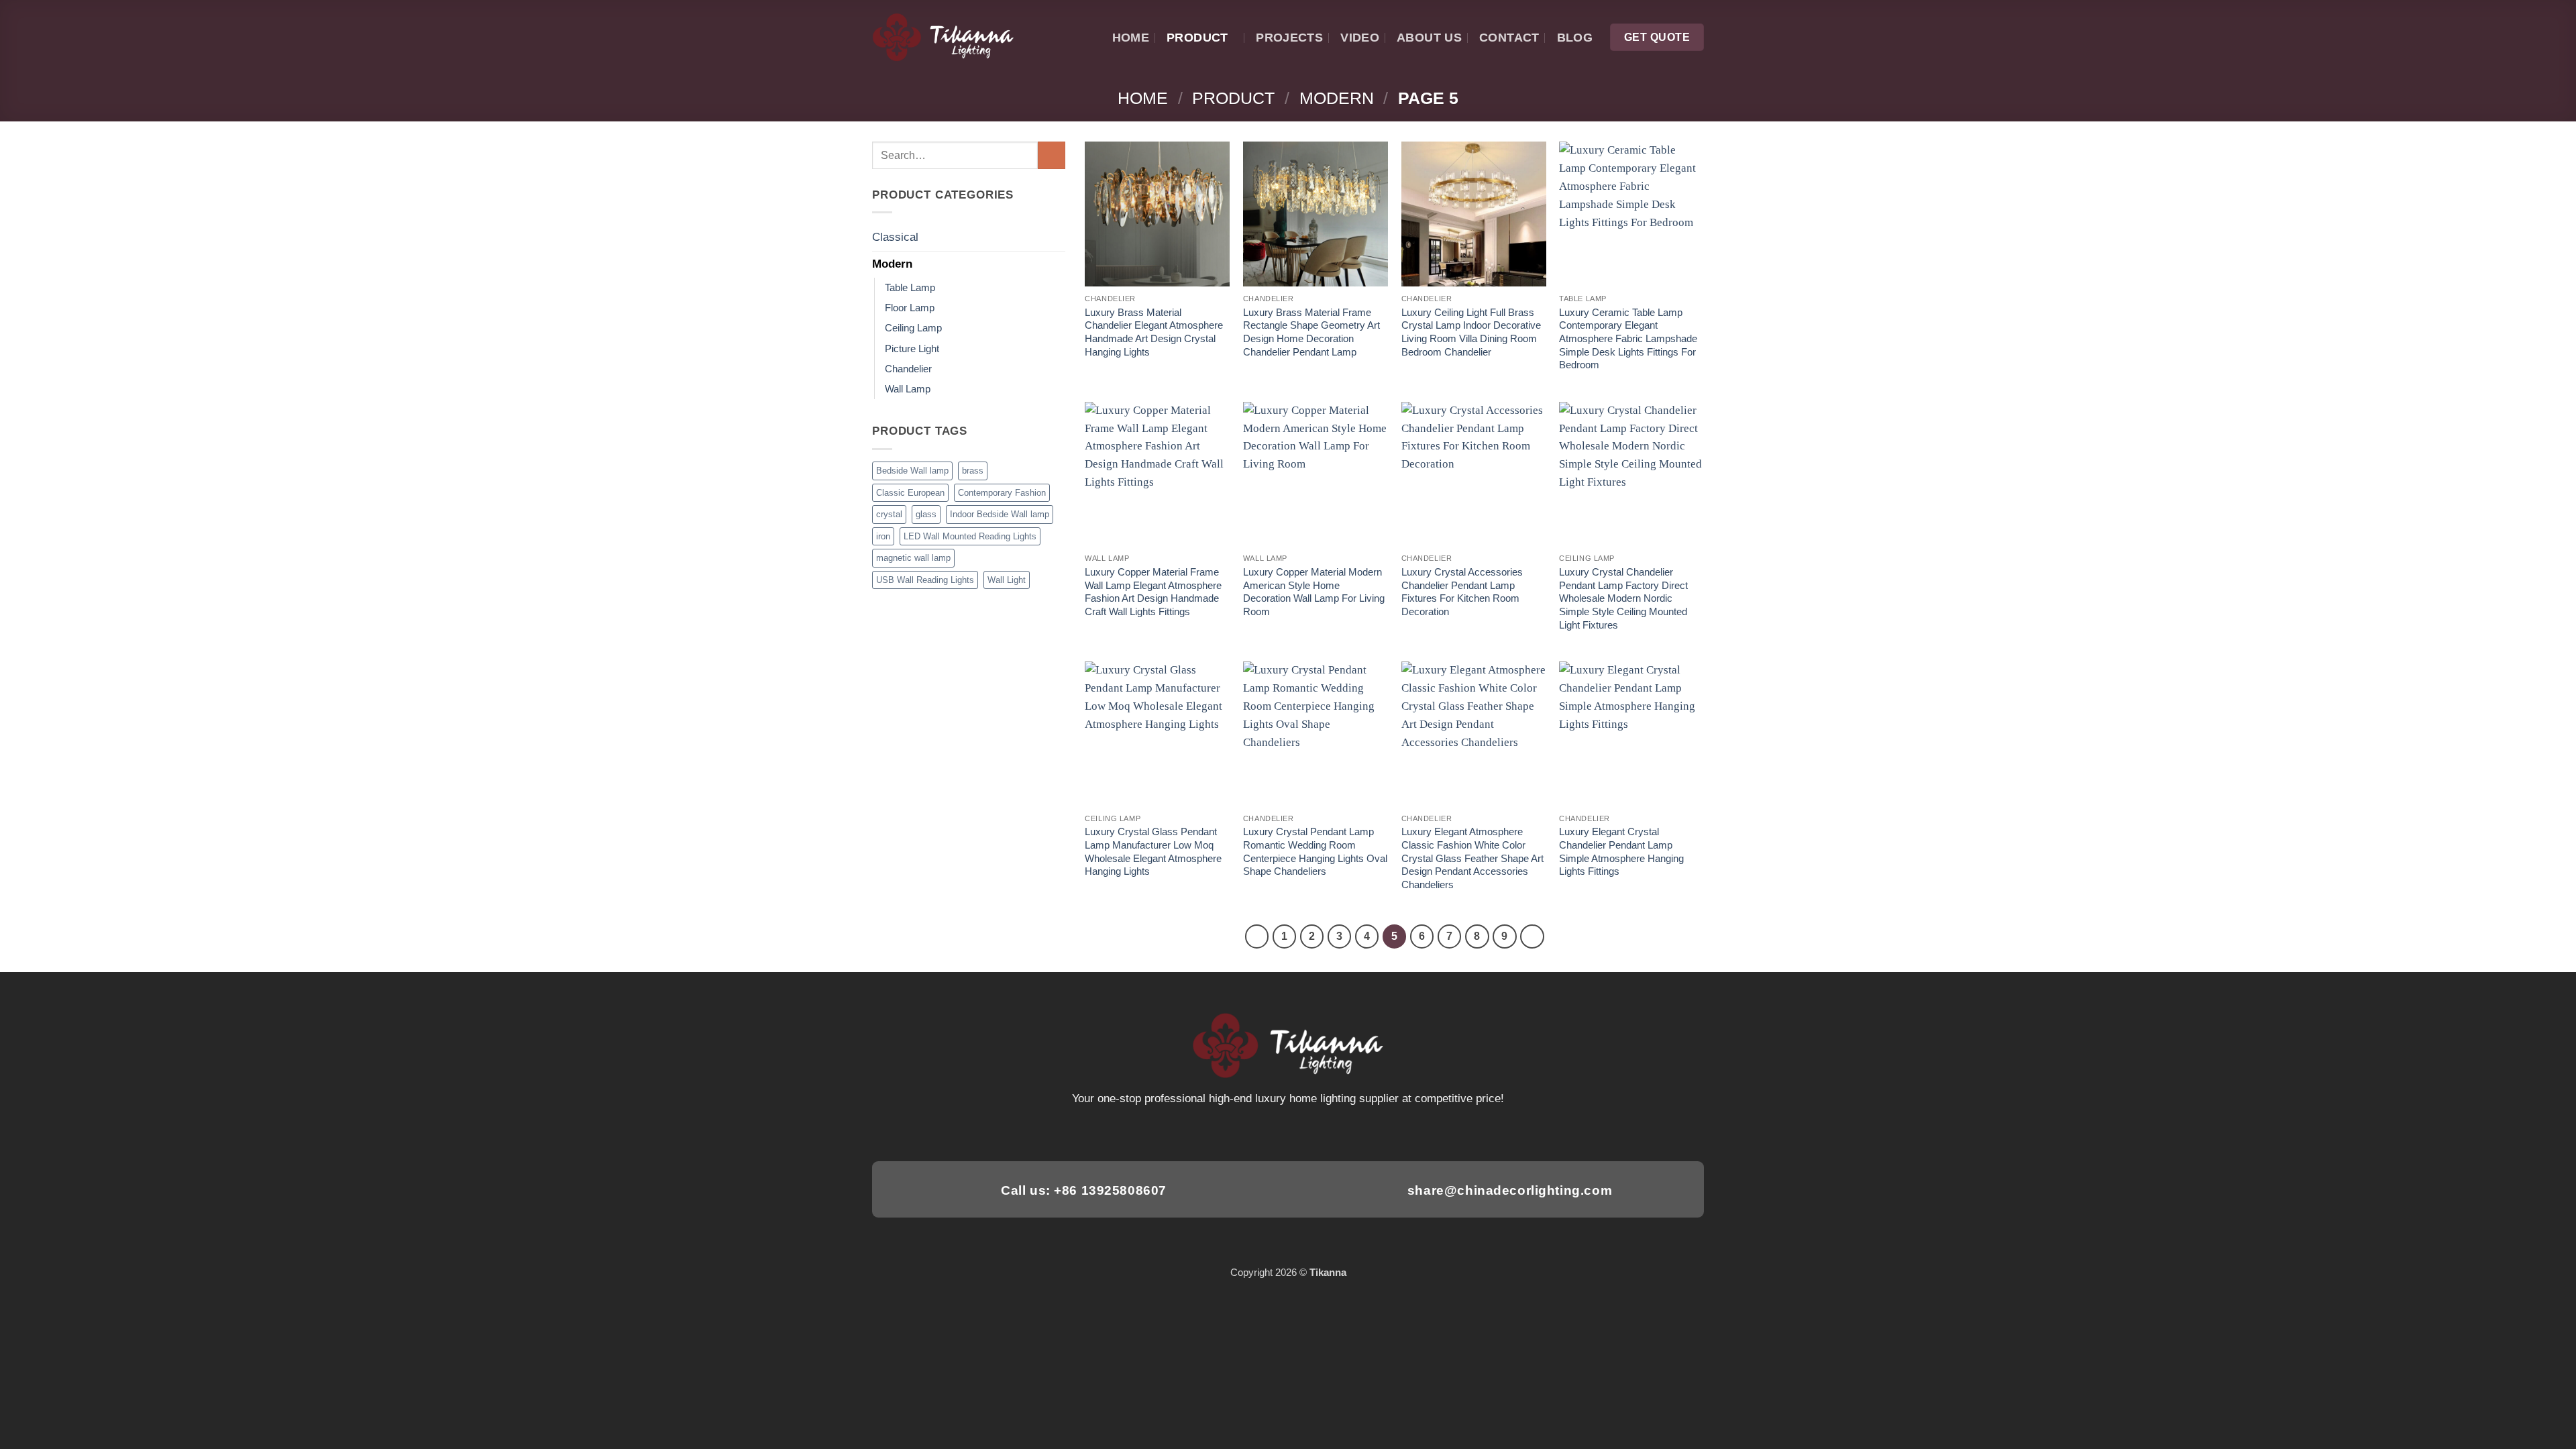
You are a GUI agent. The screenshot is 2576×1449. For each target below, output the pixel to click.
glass (926, 514)
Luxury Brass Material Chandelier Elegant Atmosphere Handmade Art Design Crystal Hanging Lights (1154, 332)
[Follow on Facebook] (1236, 1132)
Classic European (910, 493)
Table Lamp (910, 287)
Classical (895, 237)
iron (883, 536)
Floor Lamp (910, 308)
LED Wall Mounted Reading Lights (970, 536)
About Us (1429, 37)
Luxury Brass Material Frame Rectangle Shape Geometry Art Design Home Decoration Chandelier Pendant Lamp (1311, 332)
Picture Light (912, 348)
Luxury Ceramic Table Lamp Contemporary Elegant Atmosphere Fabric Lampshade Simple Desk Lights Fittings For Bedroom (1628, 339)
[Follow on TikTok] (1271, 1132)
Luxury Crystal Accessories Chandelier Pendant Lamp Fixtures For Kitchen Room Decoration (1462, 592)
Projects (1289, 37)
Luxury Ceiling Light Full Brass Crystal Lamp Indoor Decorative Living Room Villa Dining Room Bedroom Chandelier (1471, 332)
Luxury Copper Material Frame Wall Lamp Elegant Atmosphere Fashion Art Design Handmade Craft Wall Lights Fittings (1153, 592)
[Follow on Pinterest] (1305, 1132)
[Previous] (1257, 936)
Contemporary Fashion (1002, 493)
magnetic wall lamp (913, 558)
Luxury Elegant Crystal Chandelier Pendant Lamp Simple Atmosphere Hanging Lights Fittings (1621, 851)
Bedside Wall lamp (912, 471)
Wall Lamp (908, 389)
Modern (1337, 98)
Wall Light (1007, 580)
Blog (1575, 37)
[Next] (1532, 936)
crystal (889, 514)
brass (973, 471)
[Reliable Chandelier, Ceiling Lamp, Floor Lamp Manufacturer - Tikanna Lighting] (943, 38)
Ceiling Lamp (913, 328)
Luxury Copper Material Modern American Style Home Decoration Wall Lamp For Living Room (1314, 592)
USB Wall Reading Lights (925, 580)
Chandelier (908, 369)
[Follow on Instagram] (1253, 1132)
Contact (1509, 37)
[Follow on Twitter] (1288, 1132)
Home (1131, 37)
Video (1360, 37)
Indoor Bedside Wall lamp (1000, 514)
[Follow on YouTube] (1340, 1132)
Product (1197, 37)
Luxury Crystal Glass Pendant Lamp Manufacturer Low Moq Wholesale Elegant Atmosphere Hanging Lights (1153, 851)
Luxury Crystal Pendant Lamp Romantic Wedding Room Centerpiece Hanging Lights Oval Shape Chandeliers (1315, 851)
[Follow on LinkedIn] (1323, 1132)
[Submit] (1052, 155)
